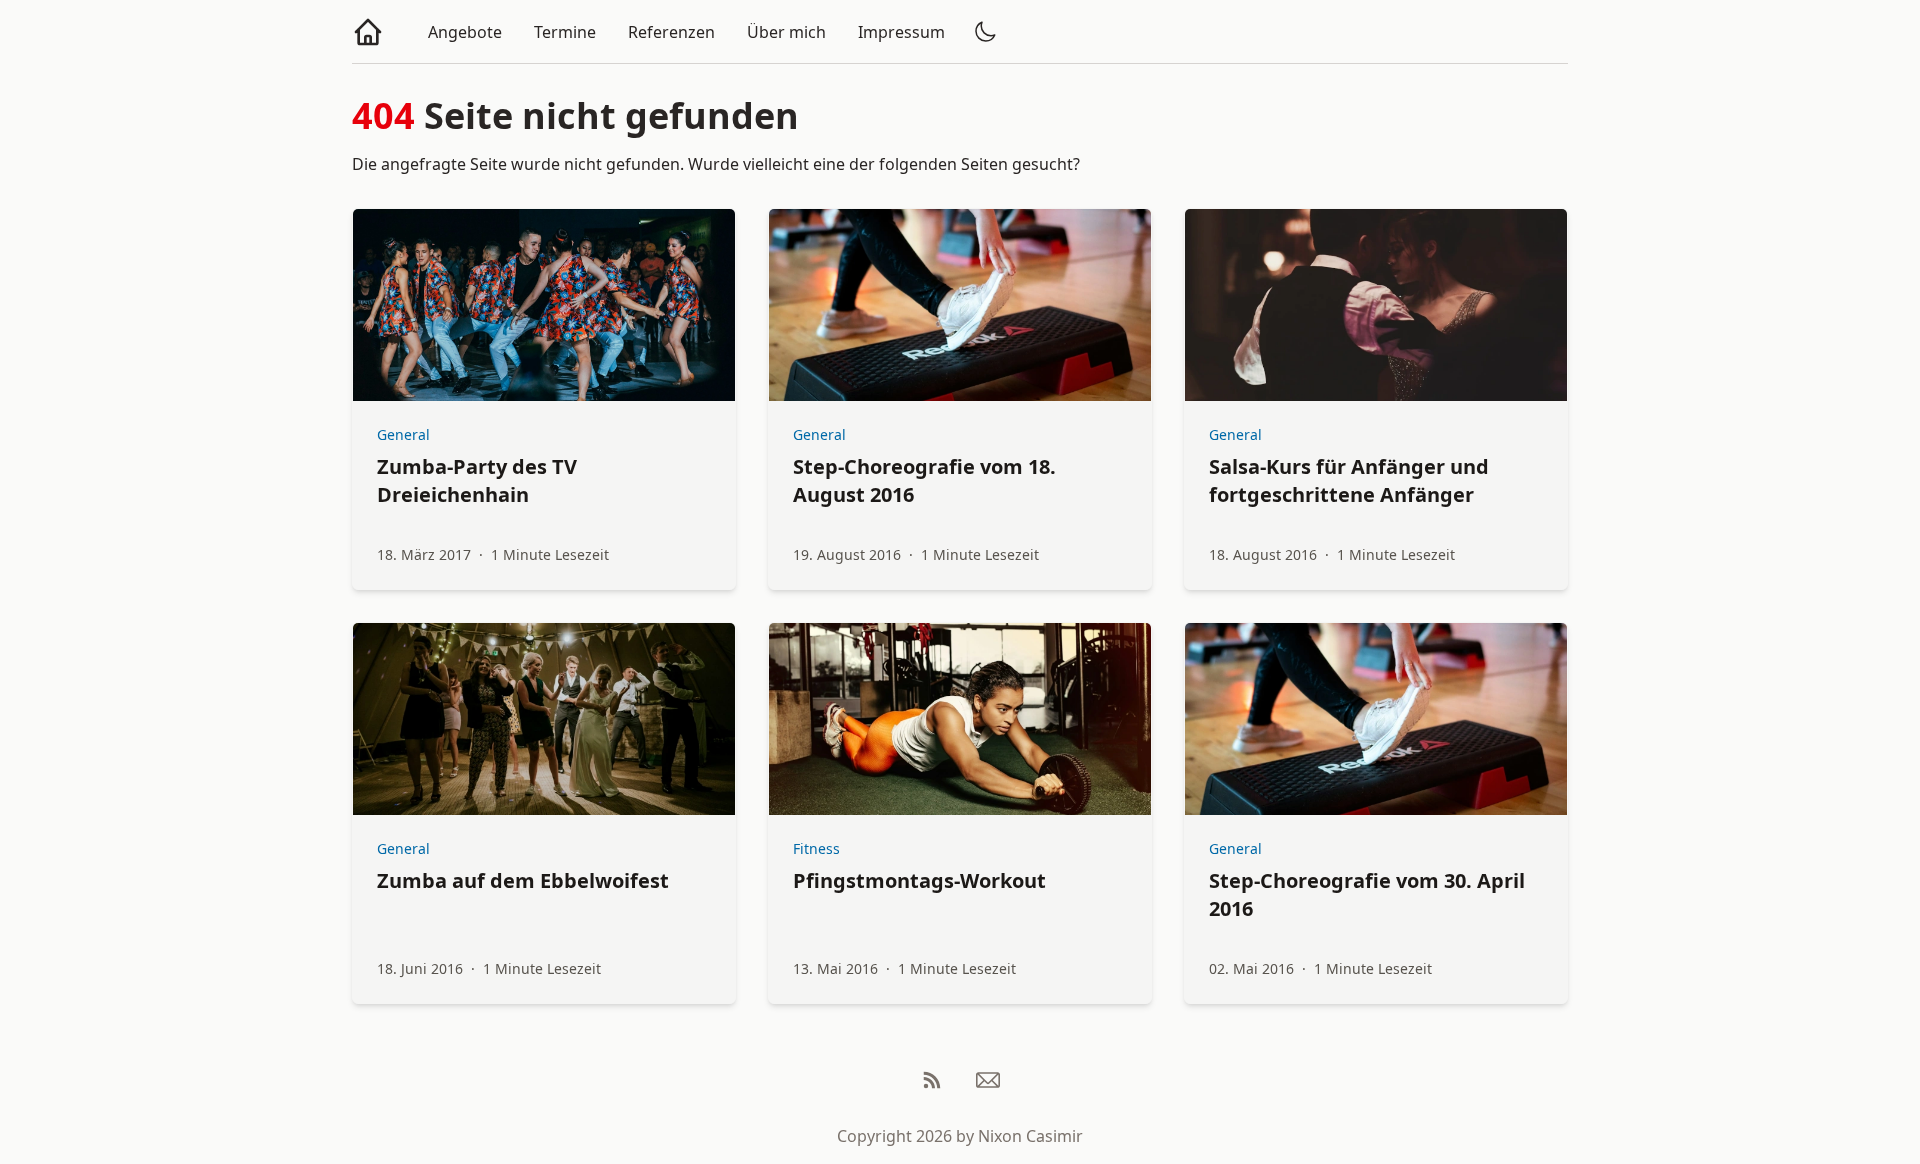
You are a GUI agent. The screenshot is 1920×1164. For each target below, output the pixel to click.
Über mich (786, 32)
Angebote (465, 32)
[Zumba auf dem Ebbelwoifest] (544, 719)
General (403, 434)
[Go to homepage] (368, 32)
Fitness (816, 848)
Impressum (901, 32)
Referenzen (671, 32)
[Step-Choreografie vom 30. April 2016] (1376, 719)
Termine (565, 32)
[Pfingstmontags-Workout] (960, 719)
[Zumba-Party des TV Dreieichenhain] (544, 305)
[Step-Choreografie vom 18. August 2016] (960, 305)
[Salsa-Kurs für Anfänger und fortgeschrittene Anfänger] (1376, 305)
